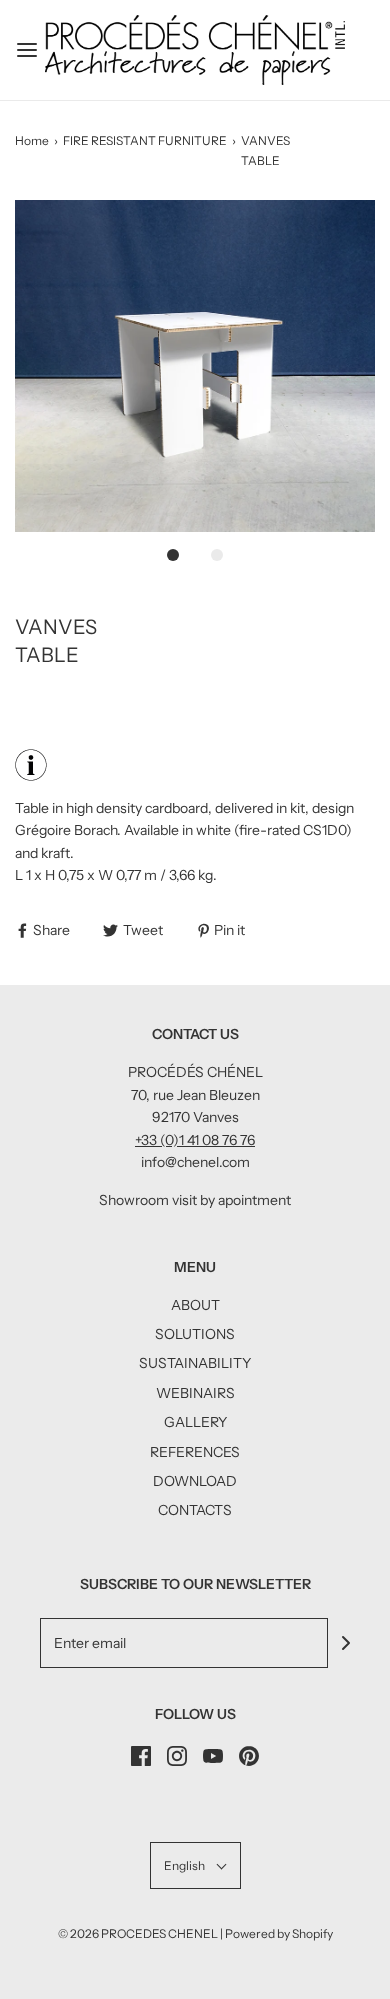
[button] (195, 366)
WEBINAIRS (195, 1393)
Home (32, 140)
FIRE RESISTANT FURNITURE (145, 140)
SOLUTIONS (195, 1334)
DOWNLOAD (195, 1481)
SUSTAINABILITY (195, 1363)
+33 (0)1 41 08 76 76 (195, 1140)
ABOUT (195, 1305)
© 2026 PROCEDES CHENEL (138, 1933)
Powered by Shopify (279, 1933)
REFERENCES (195, 1452)
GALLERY (195, 1422)
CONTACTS (195, 1510)
